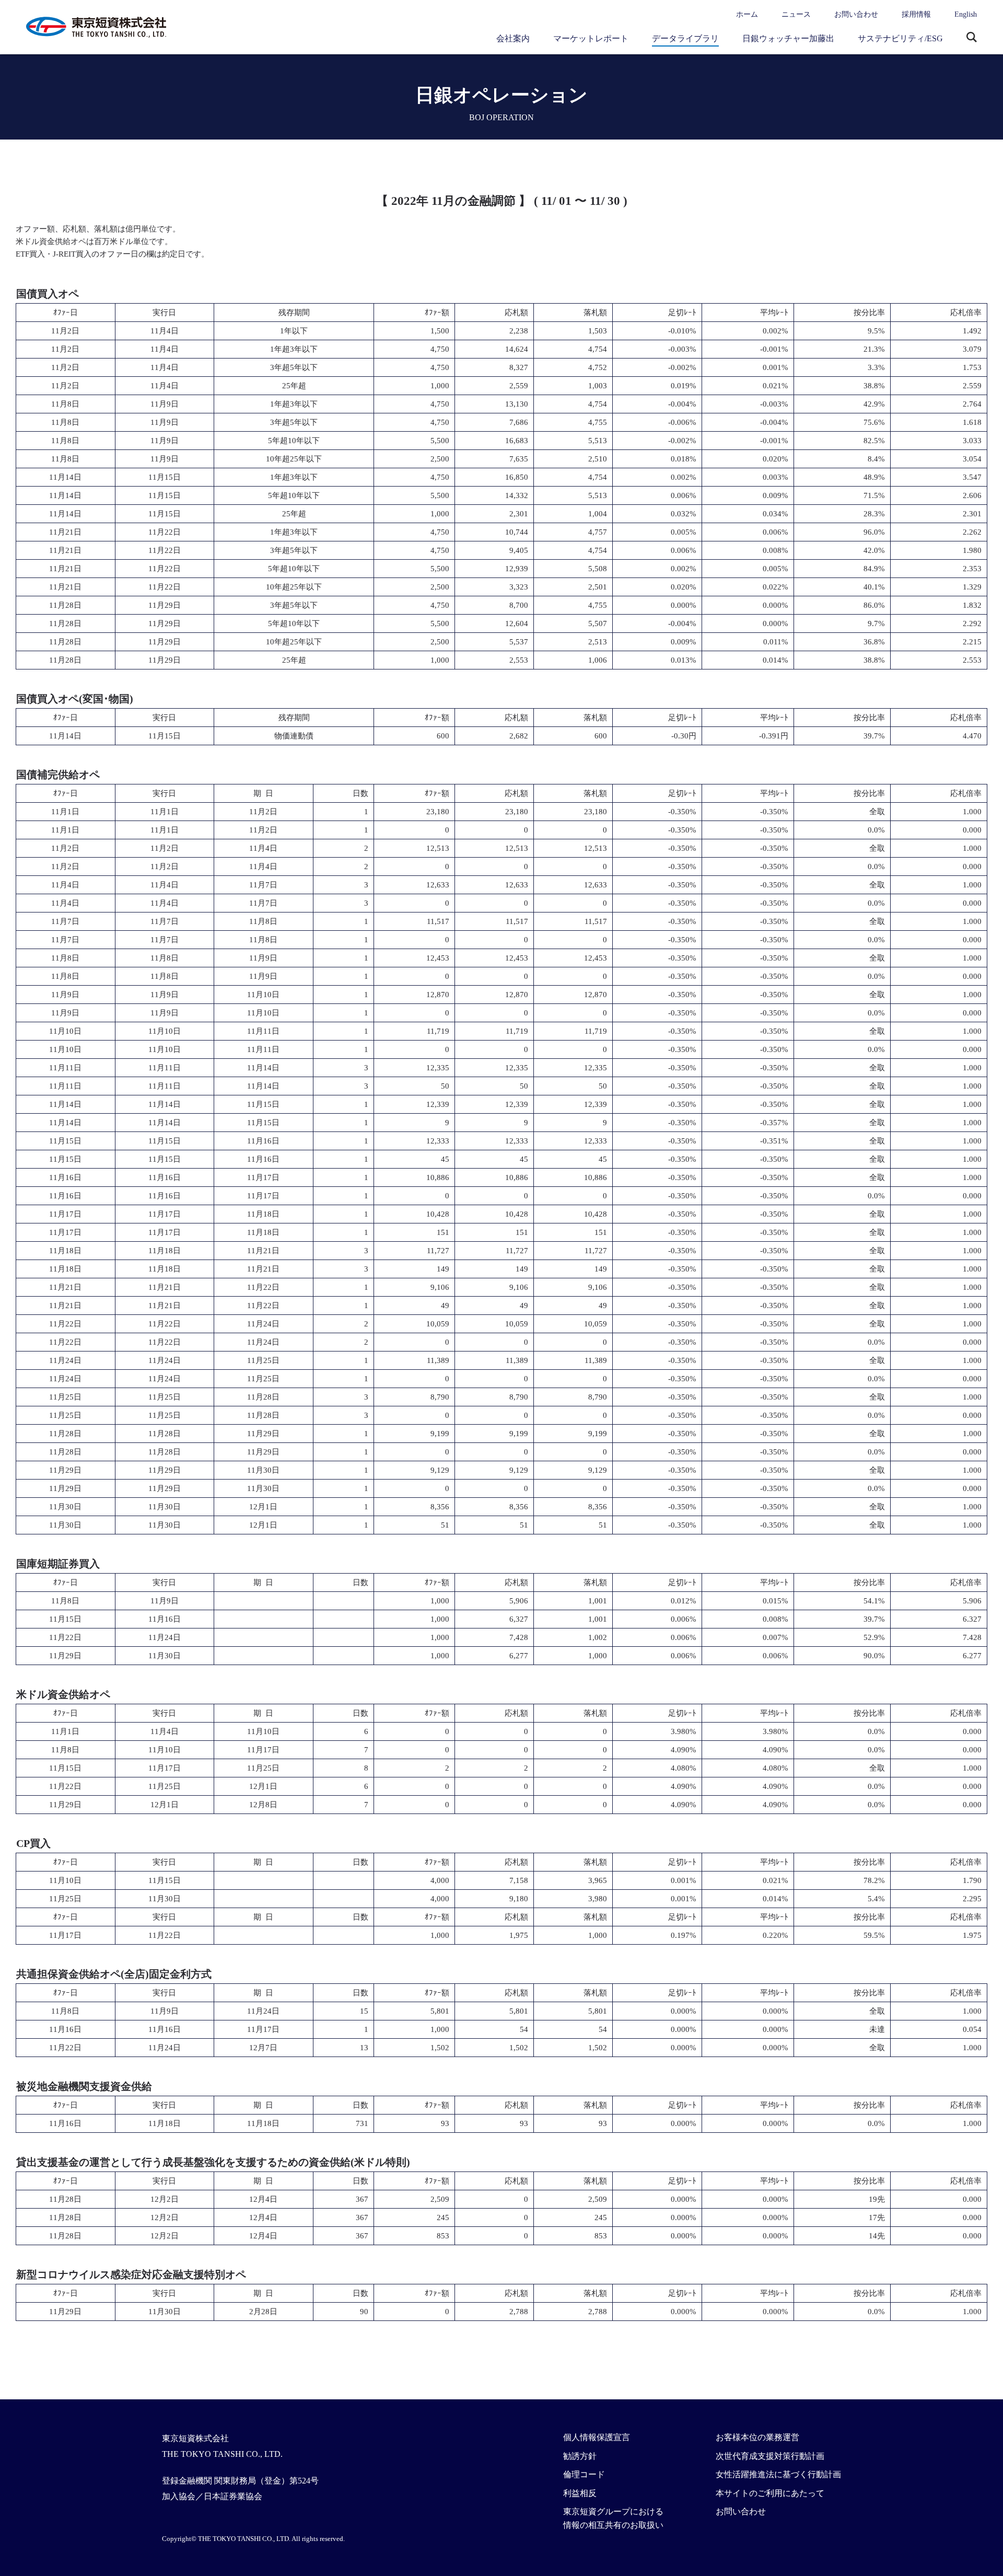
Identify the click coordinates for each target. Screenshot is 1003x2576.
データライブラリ (685, 38)
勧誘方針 (580, 2456)
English (966, 14)
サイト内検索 (972, 38)
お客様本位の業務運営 (757, 2437)
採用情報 (916, 14)
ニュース (796, 14)
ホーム (747, 14)
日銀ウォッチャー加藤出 (788, 38)
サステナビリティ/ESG (900, 38)
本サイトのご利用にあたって (770, 2493)
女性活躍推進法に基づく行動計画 (778, 2474)
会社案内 (513, 38)
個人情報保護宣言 (597, 2437)
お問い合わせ (856, 14)
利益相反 (580, 2493)
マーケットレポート (591, 38)
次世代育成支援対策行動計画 (770, 2456)
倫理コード (584, 2474)
